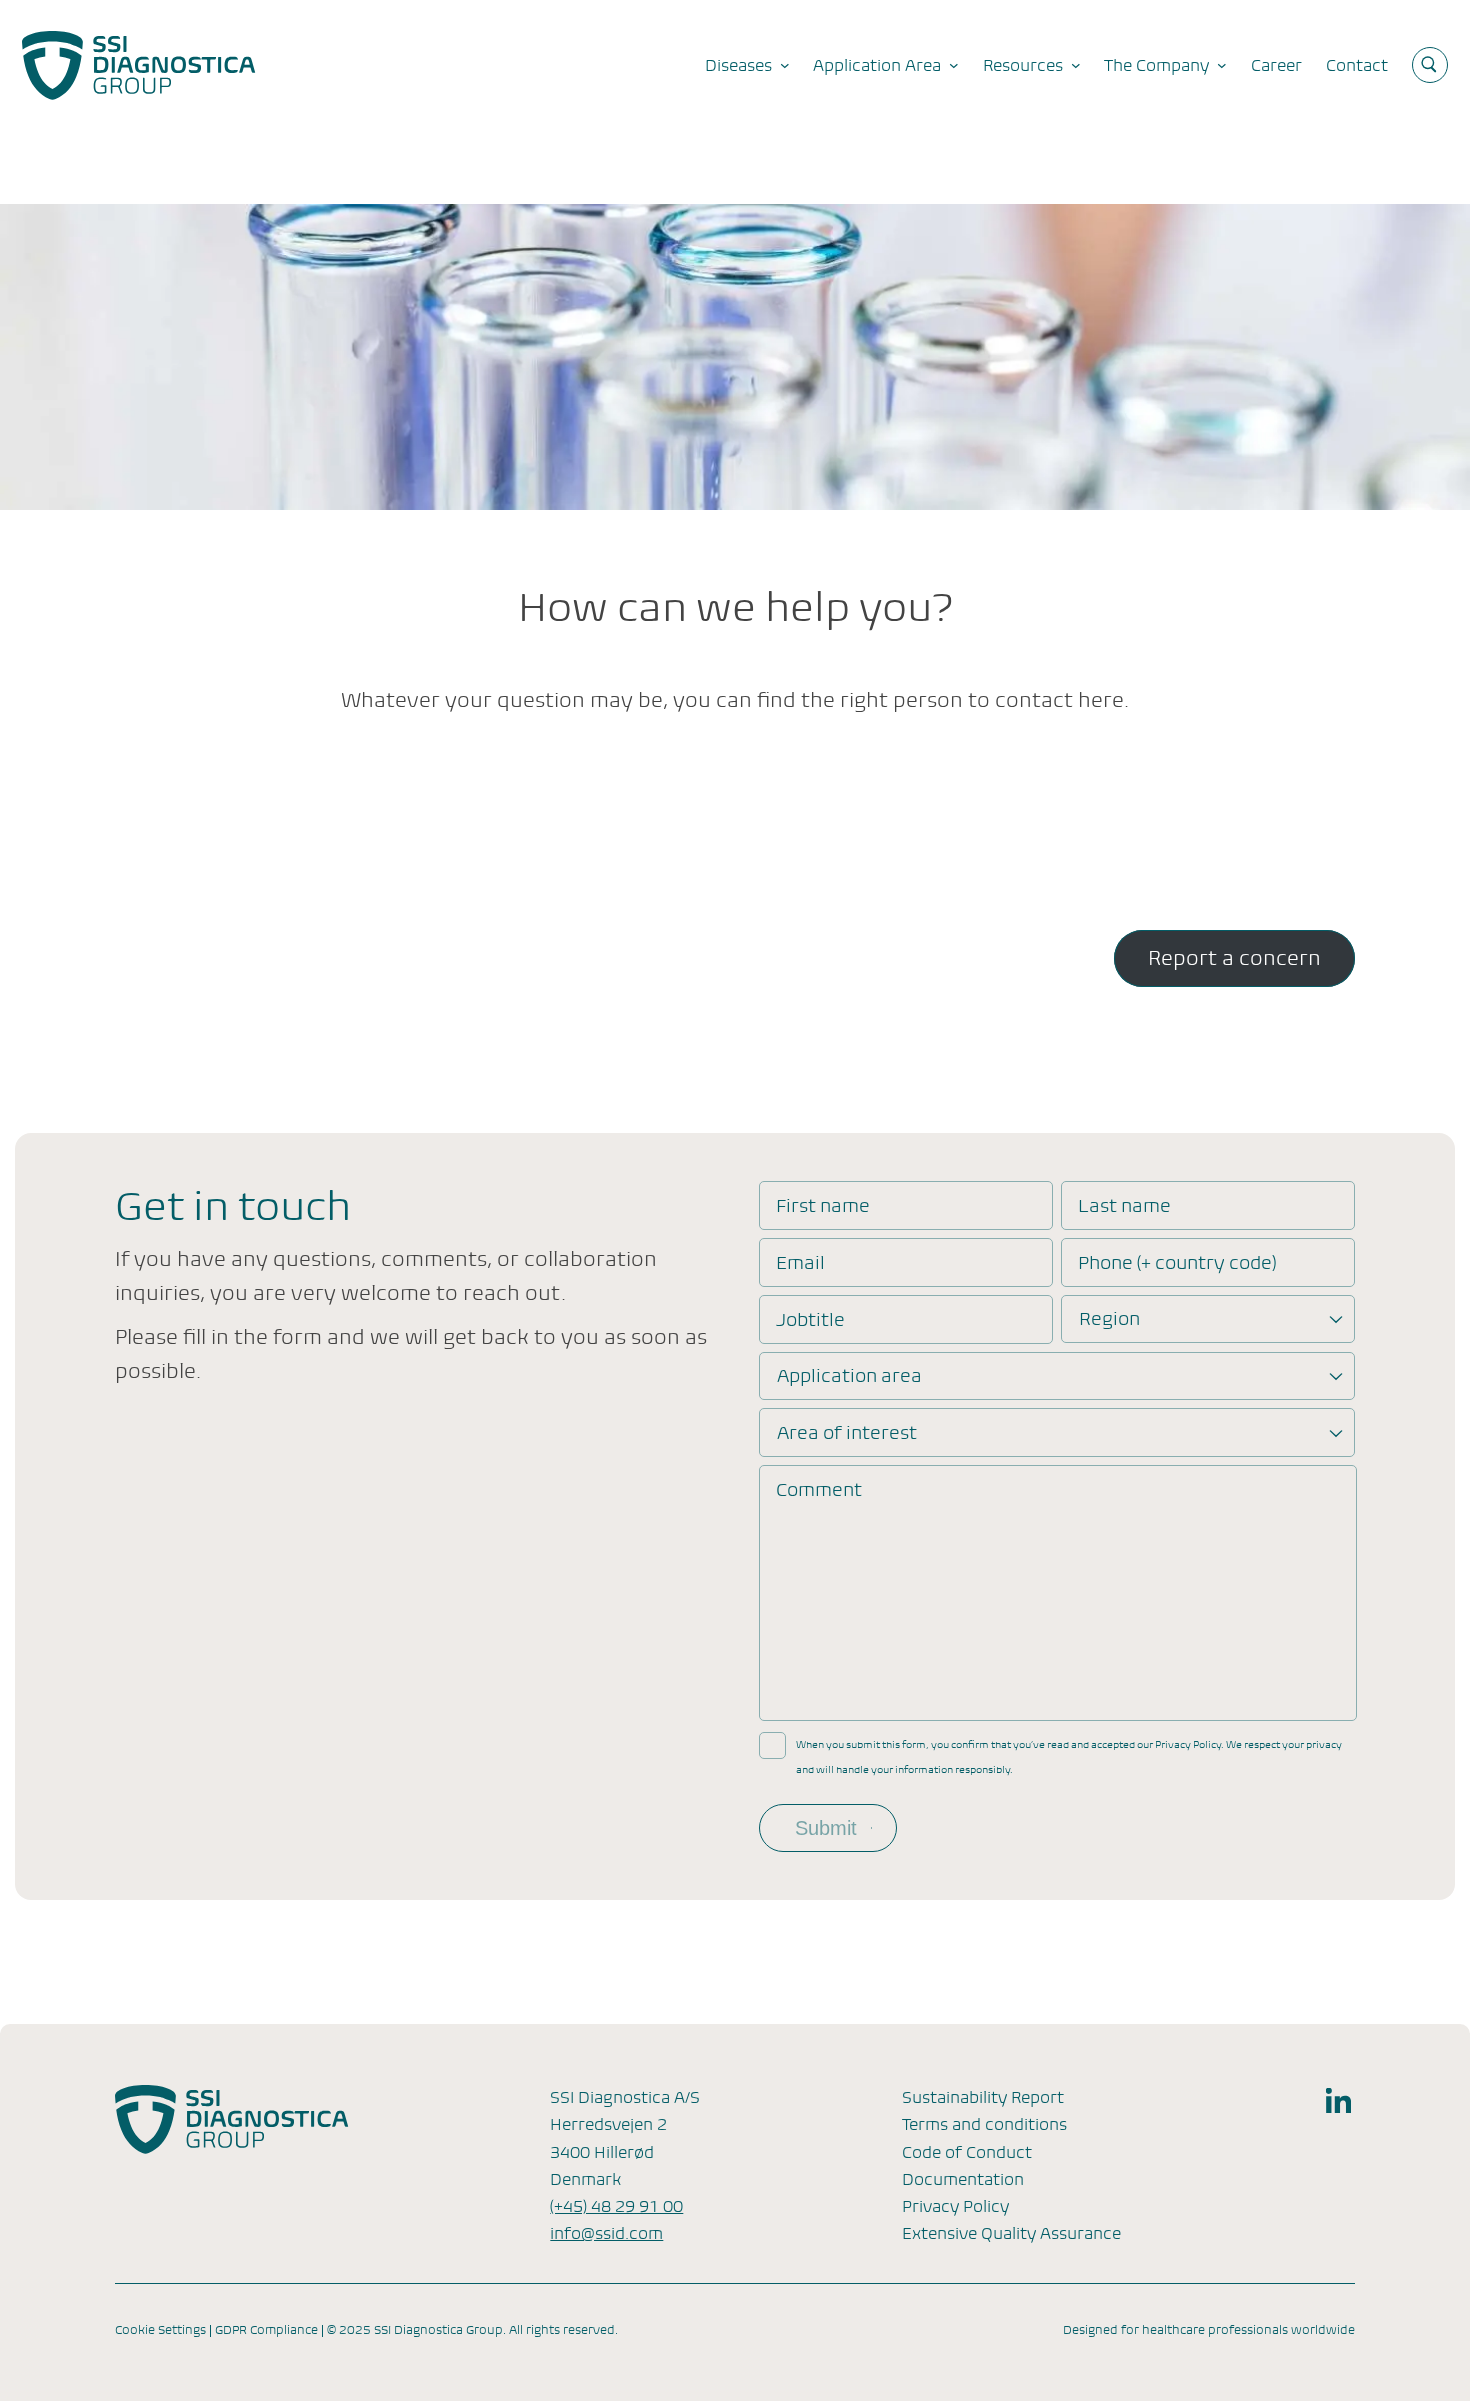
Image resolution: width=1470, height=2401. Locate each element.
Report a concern (1234, 958)
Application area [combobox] (849, 1375)
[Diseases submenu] (785, 65)
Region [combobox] (1109, 1318)
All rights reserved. (563, 2330)
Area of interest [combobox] (847, 1432)
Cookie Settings (160, 2330)
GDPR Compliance (266, 2330)
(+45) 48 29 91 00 (616, 2206)
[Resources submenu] (1076, 65)
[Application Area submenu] (954, 65)
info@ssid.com (606, 2233)
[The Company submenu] (1222, 65)
